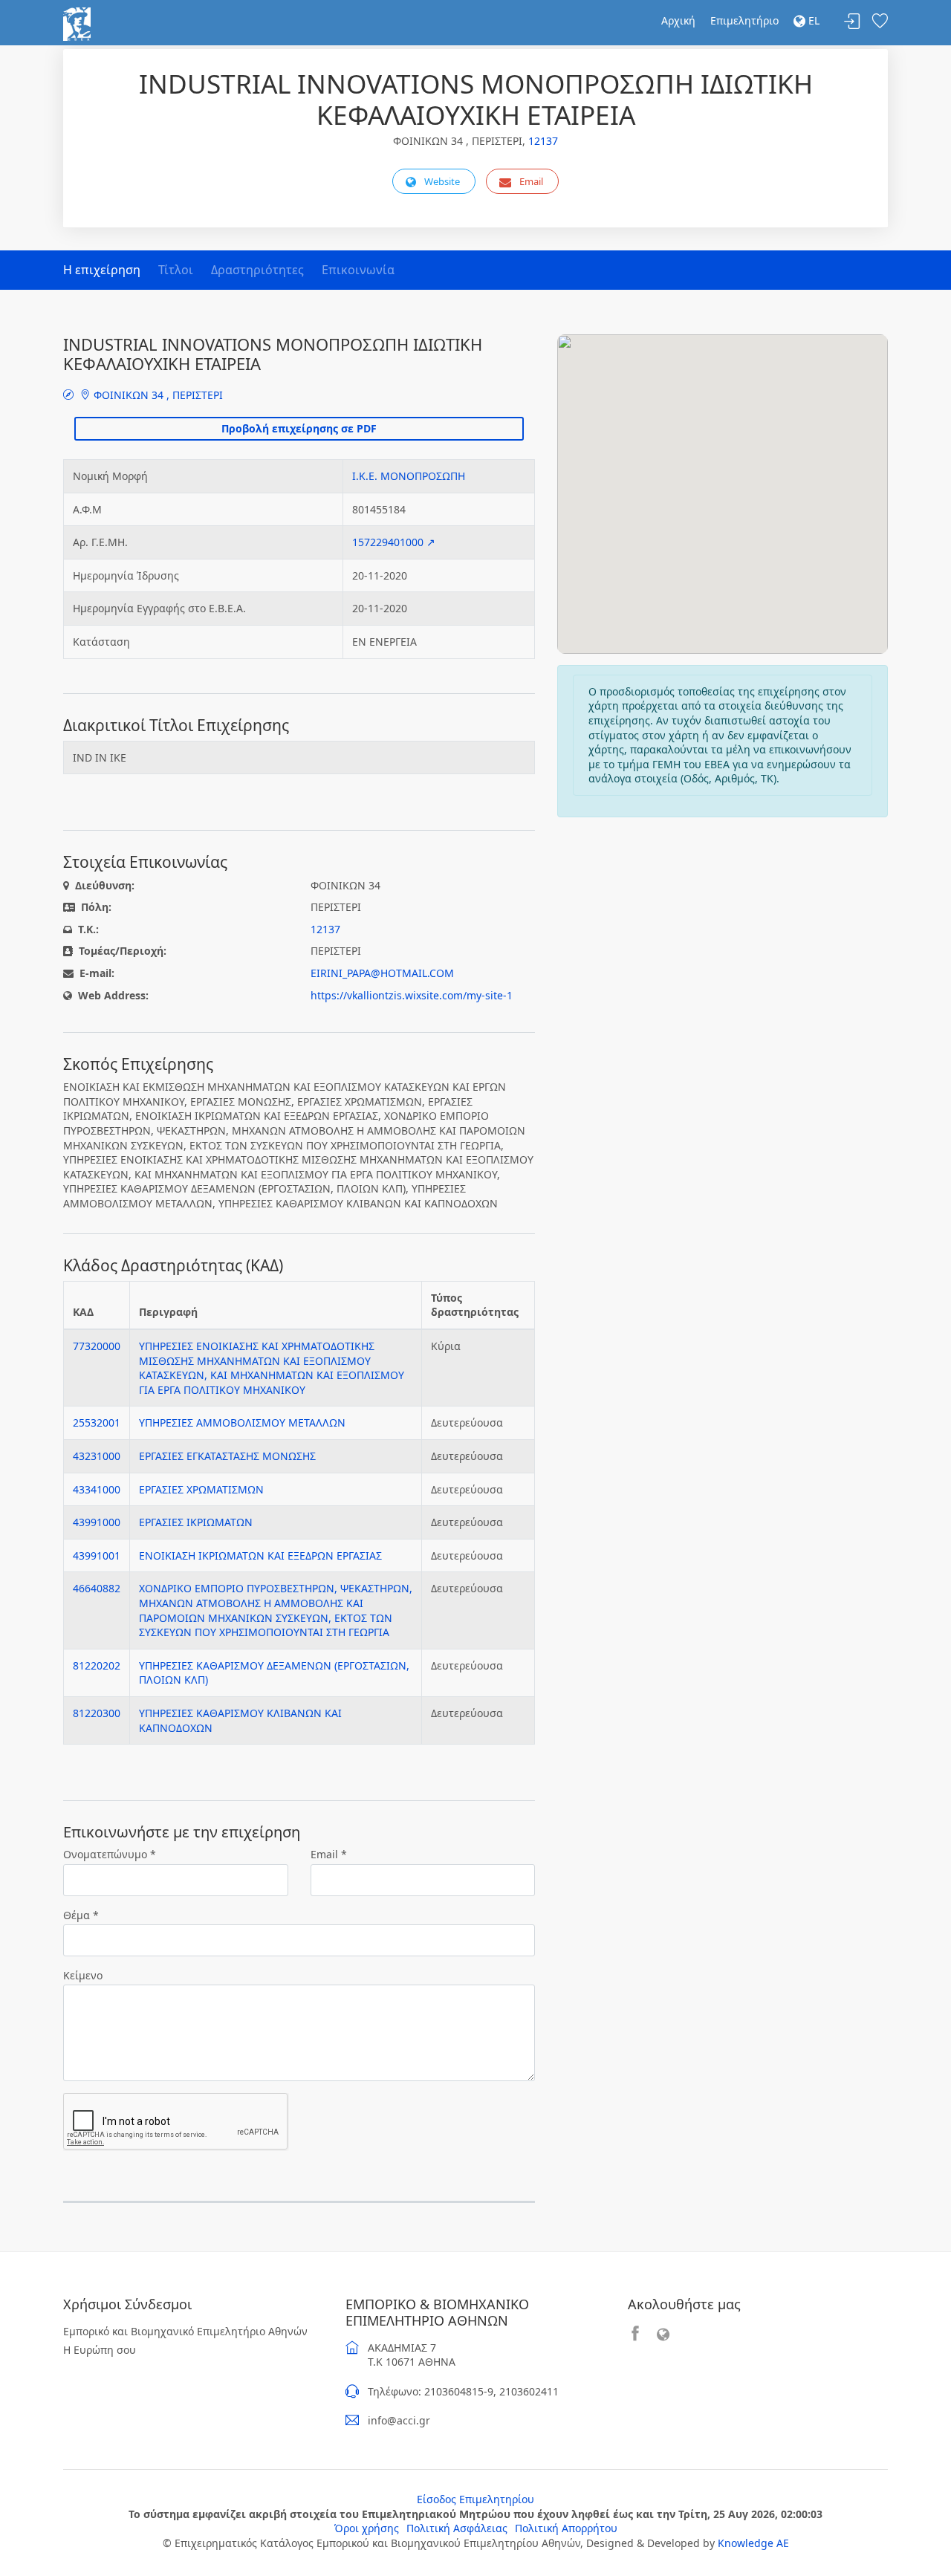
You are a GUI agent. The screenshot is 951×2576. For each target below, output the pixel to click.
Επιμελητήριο (744, 20)
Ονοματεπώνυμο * (110, 1854)
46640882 (97, 1588)
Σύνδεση (852, 22)
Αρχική (678, 20)
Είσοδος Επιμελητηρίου (475, 2499)
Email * (329, 1854)
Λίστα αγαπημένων (880, 22)
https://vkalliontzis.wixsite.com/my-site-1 (412, 995)
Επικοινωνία (358, 270)
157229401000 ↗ (394, 542)
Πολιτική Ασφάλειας (457, 2528)
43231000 (97, 1456)
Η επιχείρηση (102, 270)
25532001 (97, 1422)
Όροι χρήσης (367, 2528)
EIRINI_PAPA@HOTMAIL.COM (382, 973)
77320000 (97, 1346)
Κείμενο (83, 1975)
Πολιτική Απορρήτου (566, 2528)
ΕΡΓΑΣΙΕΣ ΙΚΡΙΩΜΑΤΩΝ (196, 1522)
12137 (543, 141)
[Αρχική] (77, 23)
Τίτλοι (176, 270)
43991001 (97, 1555)
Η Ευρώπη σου (100, 2350)
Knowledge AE (753, 2543)
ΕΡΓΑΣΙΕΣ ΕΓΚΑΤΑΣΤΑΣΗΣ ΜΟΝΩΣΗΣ (227, 1456)
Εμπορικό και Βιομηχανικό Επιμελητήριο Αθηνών (185, 2331)
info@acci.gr (399, 2420)
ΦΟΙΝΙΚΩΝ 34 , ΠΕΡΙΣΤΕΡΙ (157, 395)
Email (531, 181)
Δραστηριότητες (257, 270)
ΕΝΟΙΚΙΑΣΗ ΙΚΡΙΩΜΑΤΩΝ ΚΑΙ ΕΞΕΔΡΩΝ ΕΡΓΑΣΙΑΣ (260, 1555)
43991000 (97, 1522)
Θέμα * (81, 1915)
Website (442, 181)
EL (812, 20)
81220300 (97, 1713)
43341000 (97, 1489)
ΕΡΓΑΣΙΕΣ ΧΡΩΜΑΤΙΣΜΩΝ (201, 1489)
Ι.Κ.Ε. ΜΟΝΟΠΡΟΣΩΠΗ (409, 476)
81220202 (97, 1665)
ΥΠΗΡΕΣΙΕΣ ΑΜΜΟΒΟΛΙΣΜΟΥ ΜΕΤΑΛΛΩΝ (242, 1422)
